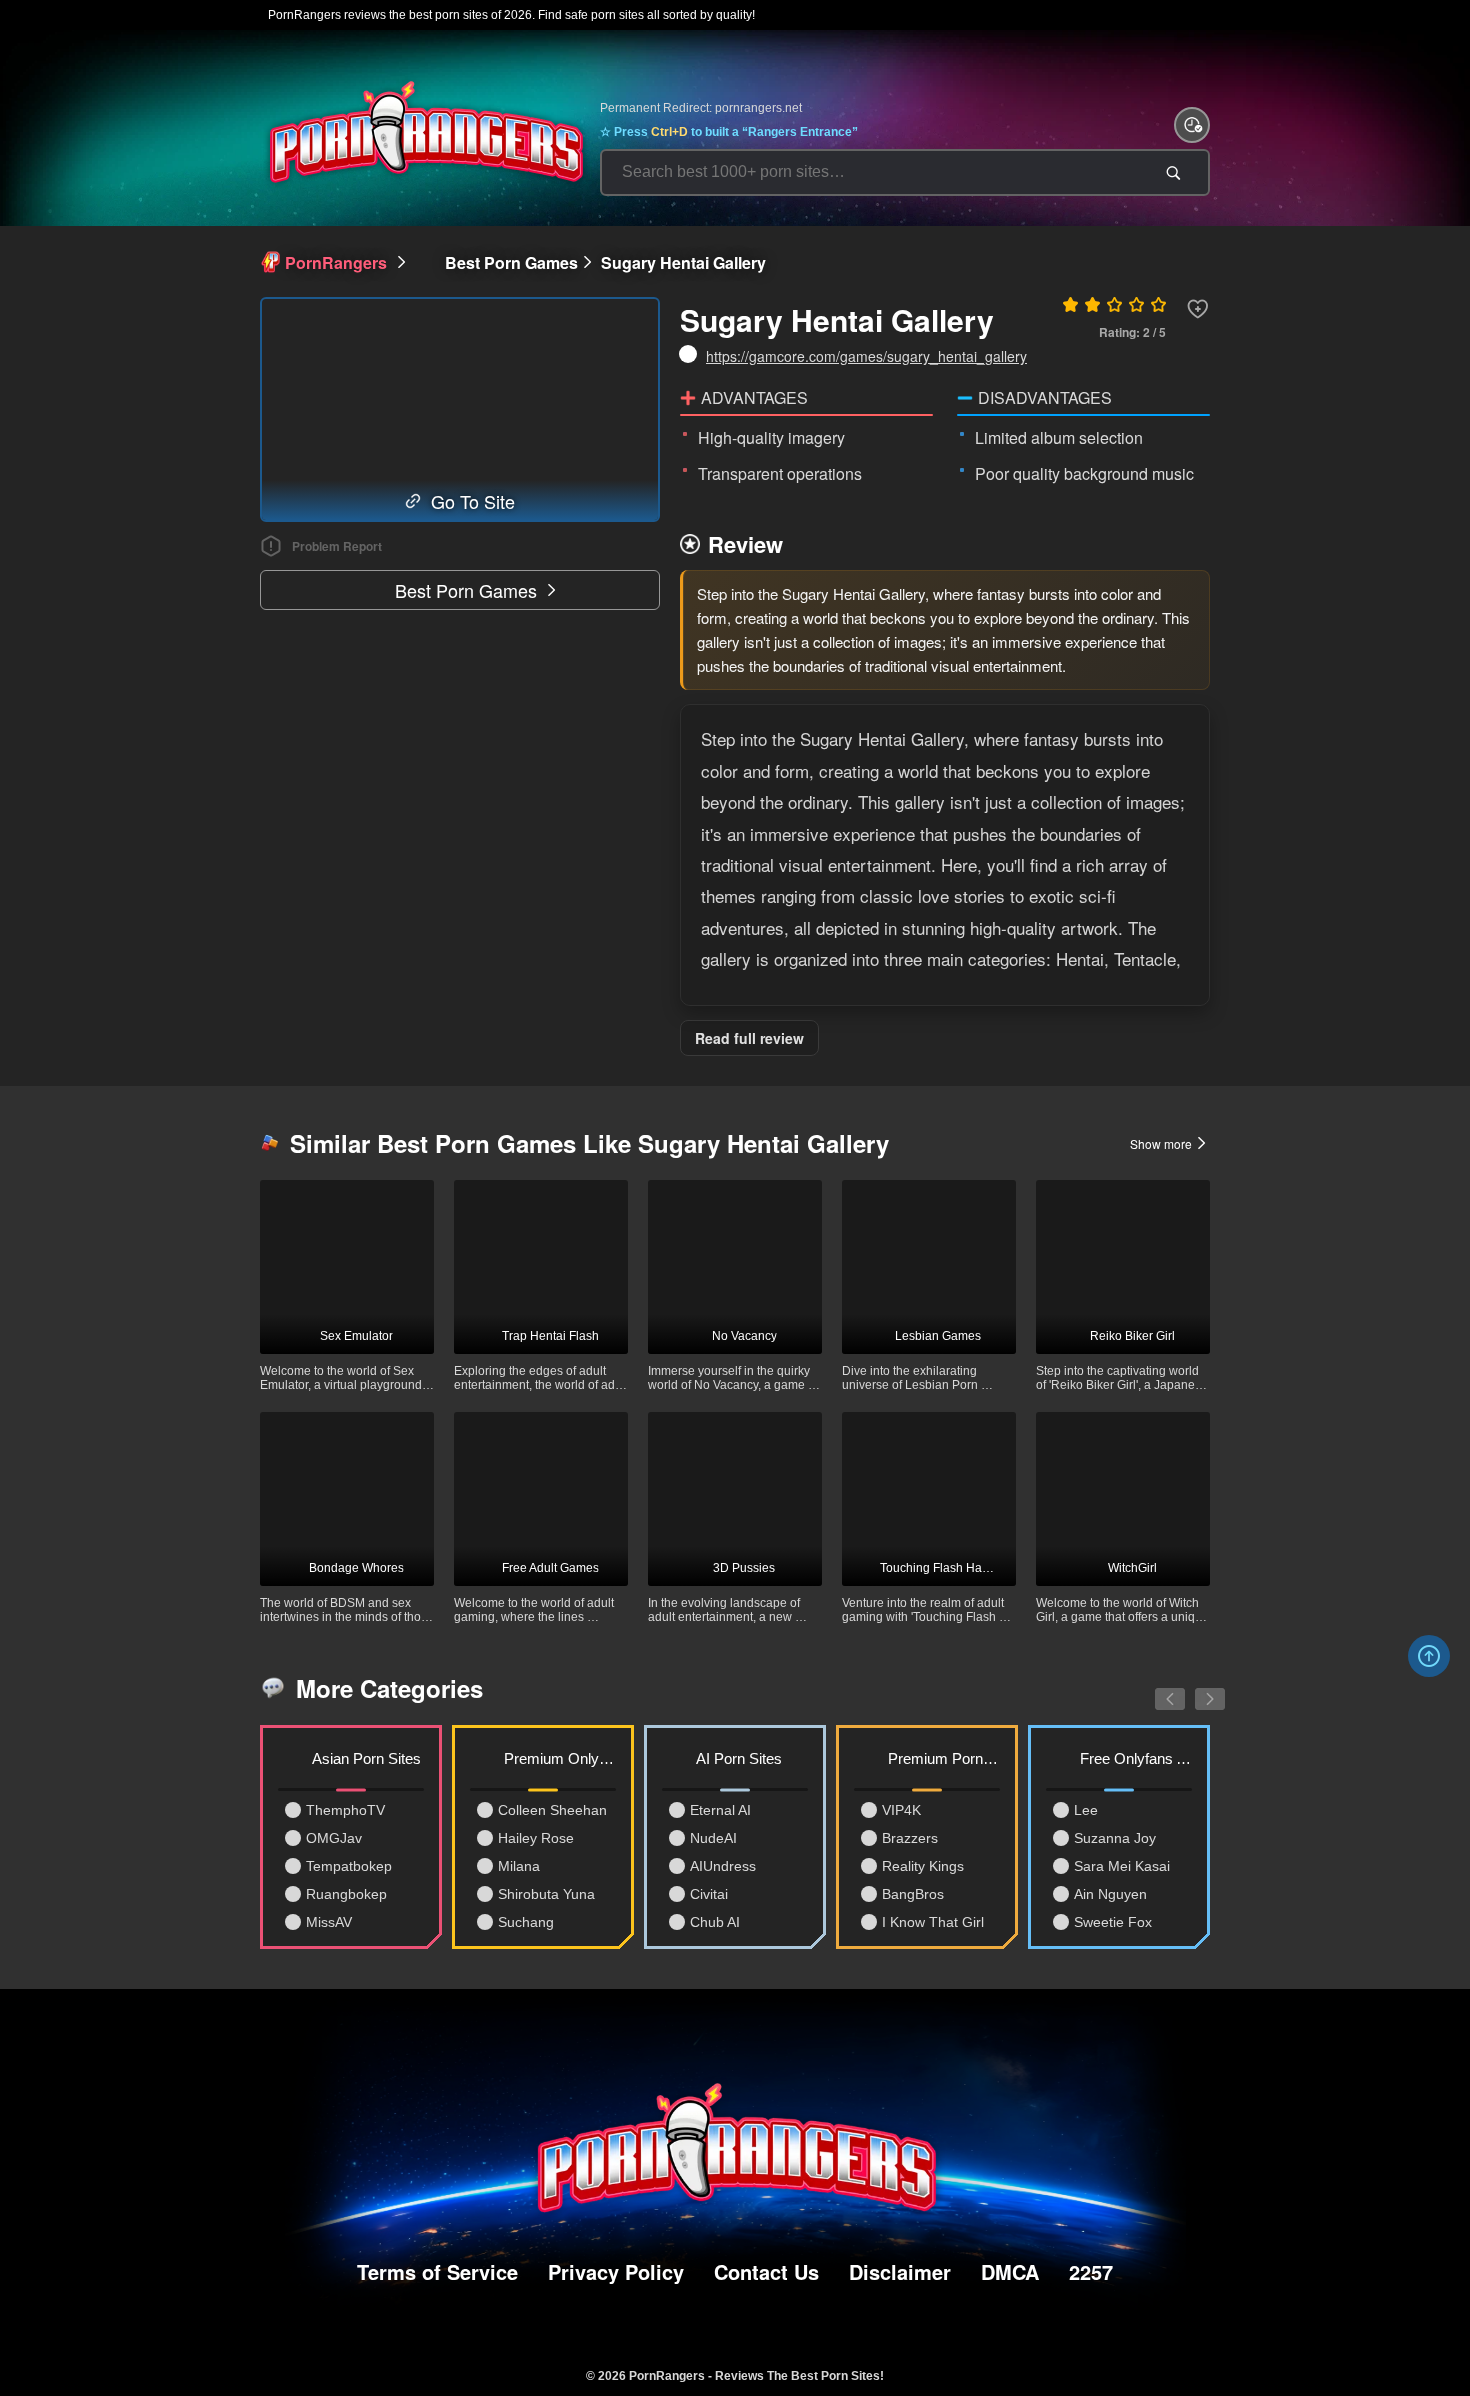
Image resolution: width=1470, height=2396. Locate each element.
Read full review (749, 1038)
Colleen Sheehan (552, 1810)
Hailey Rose (536, 1838)
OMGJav (334, 1838)
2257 (1091, 2271)
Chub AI (715, 1922)
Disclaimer (900, 2271)
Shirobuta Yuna (546, 1894)
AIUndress (723, 1866)
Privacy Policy (616, 2271)
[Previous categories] (1155, 1688)
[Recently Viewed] (1192, 125)
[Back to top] (1429, 1656)
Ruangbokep (346, 1894)
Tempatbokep (349, 1866)
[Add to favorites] (1198, 309)
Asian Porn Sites (366, 1758)
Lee (1086, 1810)
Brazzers (910, 1838)
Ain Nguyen (1110, 1894)
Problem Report (337, 546)
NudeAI (713, 1838)
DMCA (1010, 2271)
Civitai (709, 1894)
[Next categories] (1195, 1688)
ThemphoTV (345, 1810)
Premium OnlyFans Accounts (560, 1758)
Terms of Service (437, 2271)
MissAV (329, 1922)
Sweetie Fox (1113, 1922)
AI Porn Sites (739, 1758)
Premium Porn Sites (944, 1758)
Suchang (526, 1922)
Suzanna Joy (1115, 1838)
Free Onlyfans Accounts (1136, 1758)
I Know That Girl (933, 1922)
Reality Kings (923, 1866)
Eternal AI (720, 1810)
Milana (519, 1866)
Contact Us (766, 2271)
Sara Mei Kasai (1122, 1866)
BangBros (913, 1894)
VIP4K (901, 1810)
